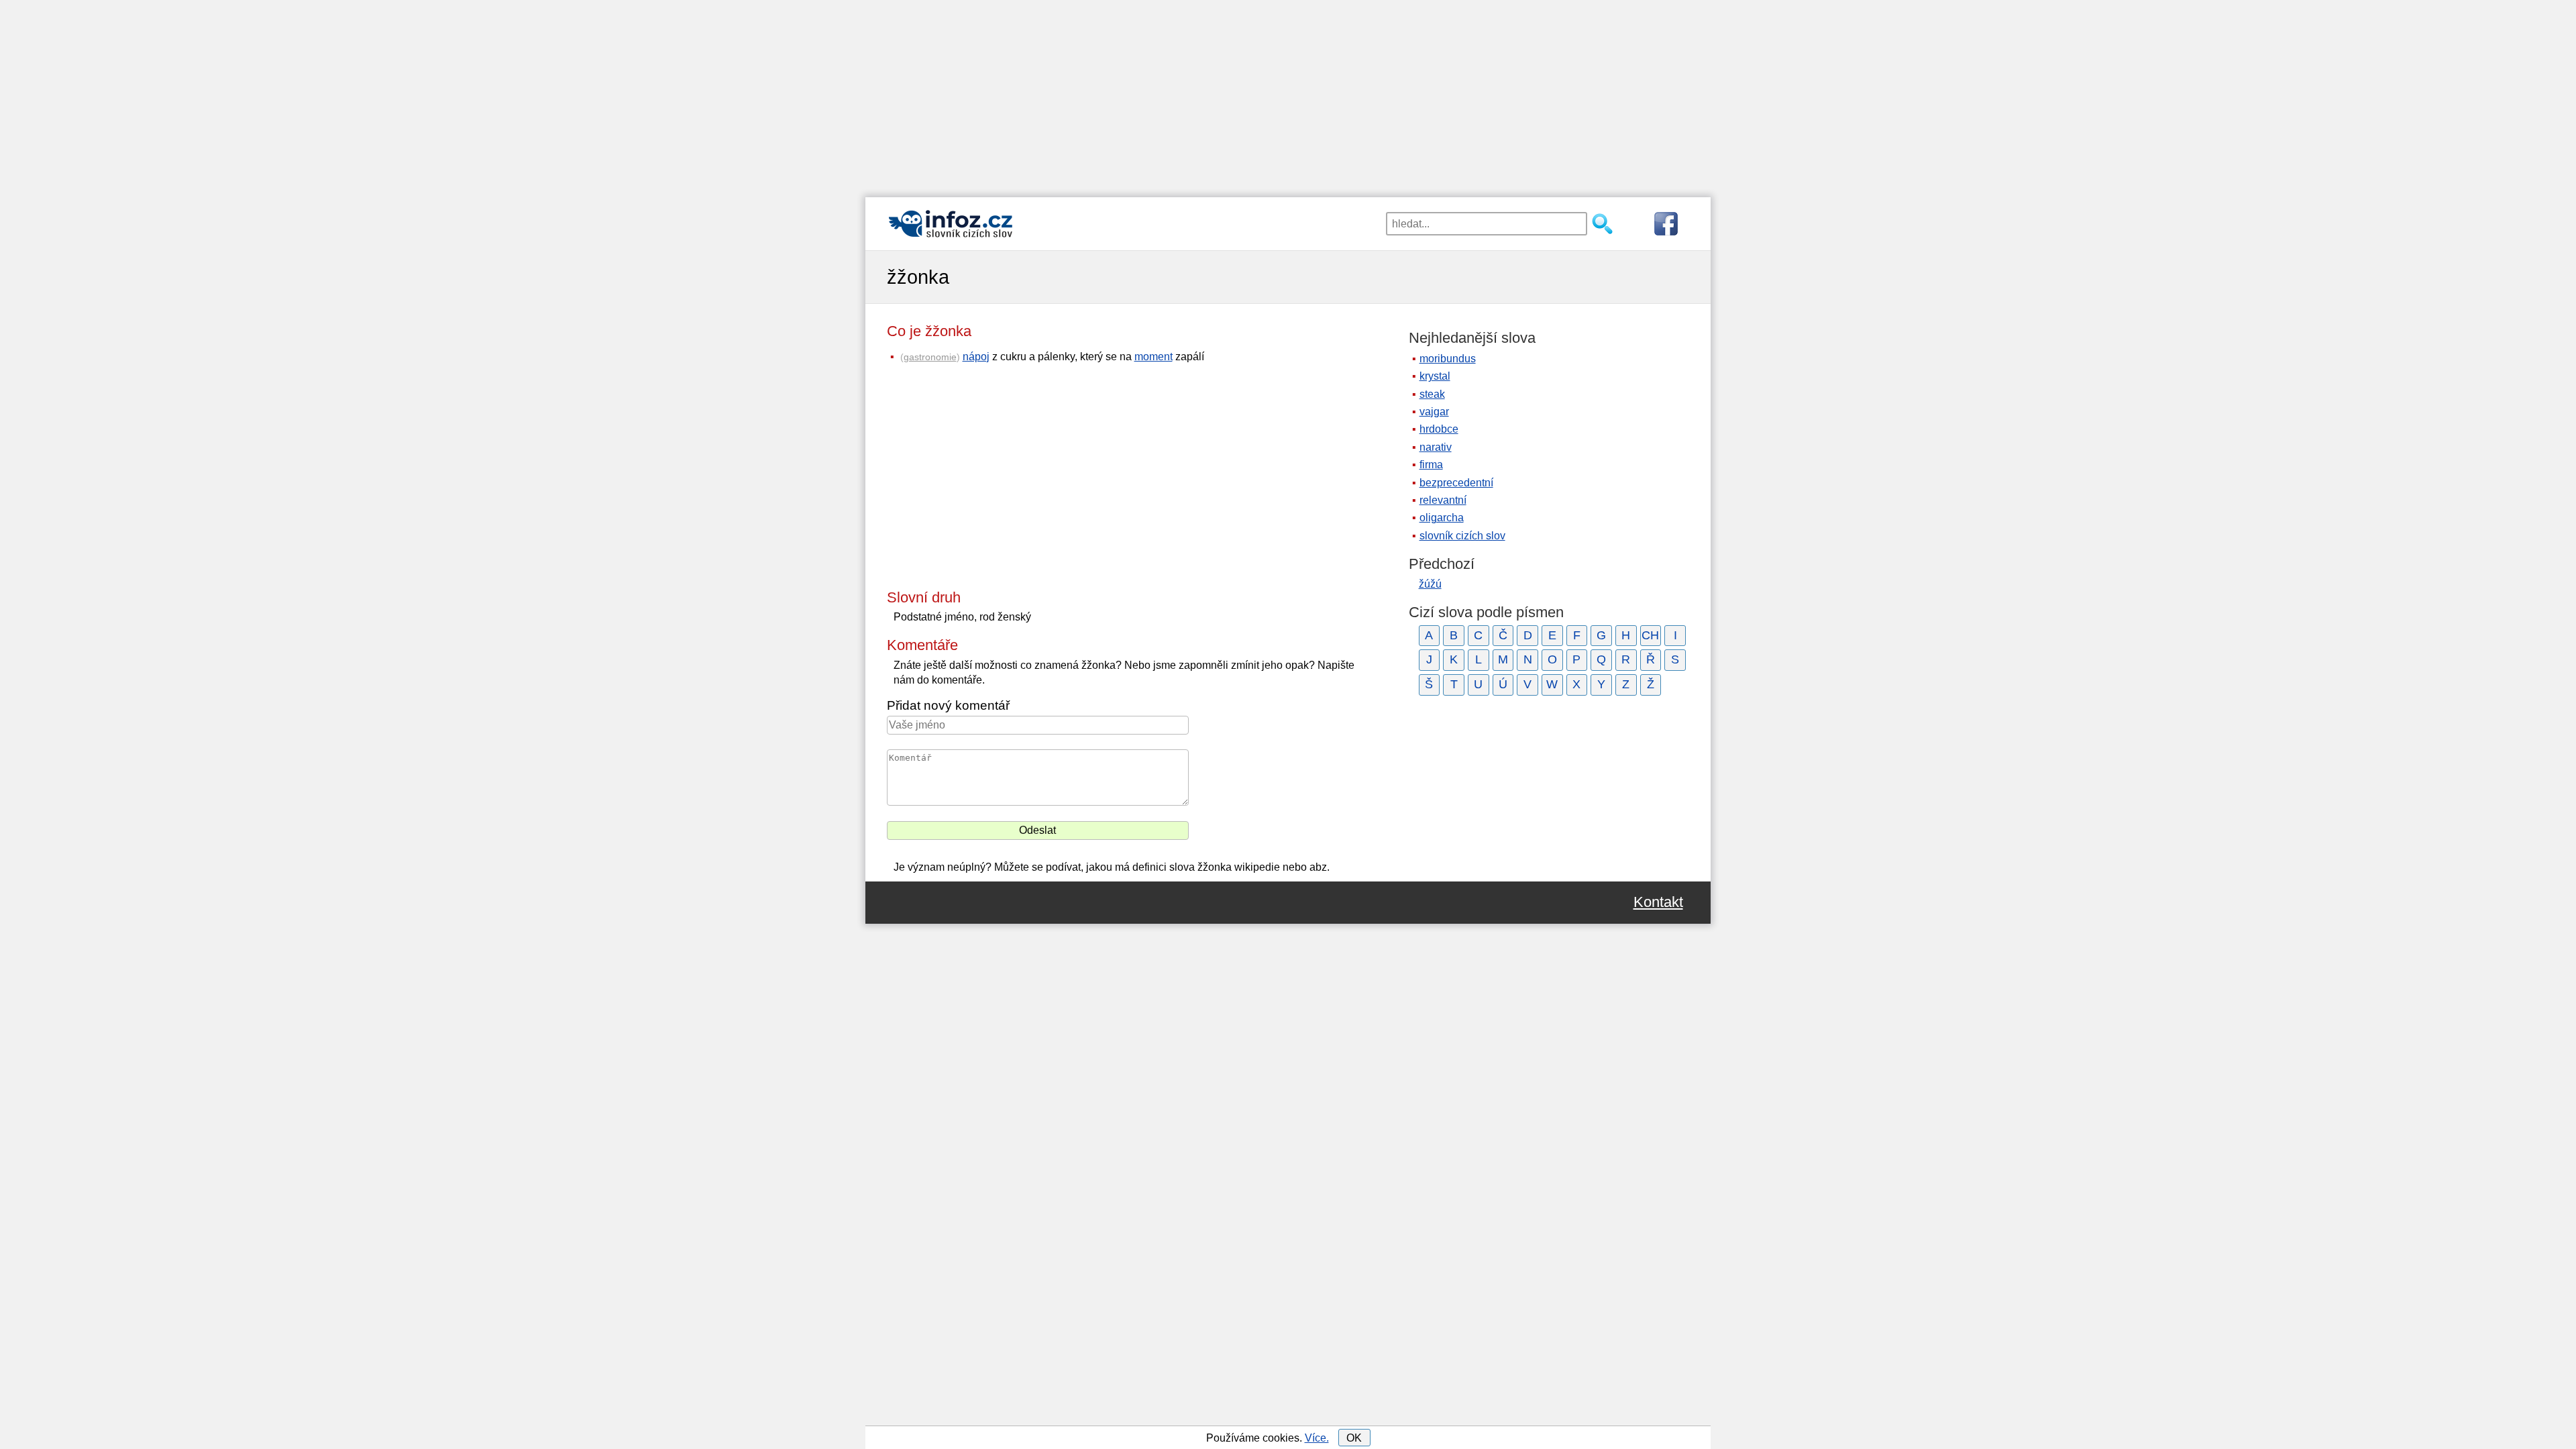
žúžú (1430, 584)
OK (1354, 1438)
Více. (1317, 1438)
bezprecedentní (1456, 483)
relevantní (1443, 500)
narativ (1436, 447)
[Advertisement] (1288, 94)
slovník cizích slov (1462, 536)
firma (1431, 465)
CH (1650, 635)
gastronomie (930, 357)
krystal (1435, 376)
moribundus (1448, 359)
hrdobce (1439, 429)
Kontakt (1658, 902)
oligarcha (1442, 518)
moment (1153, 357)
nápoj (976, 357)
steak (1432, 394)
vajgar (1434, 412)
